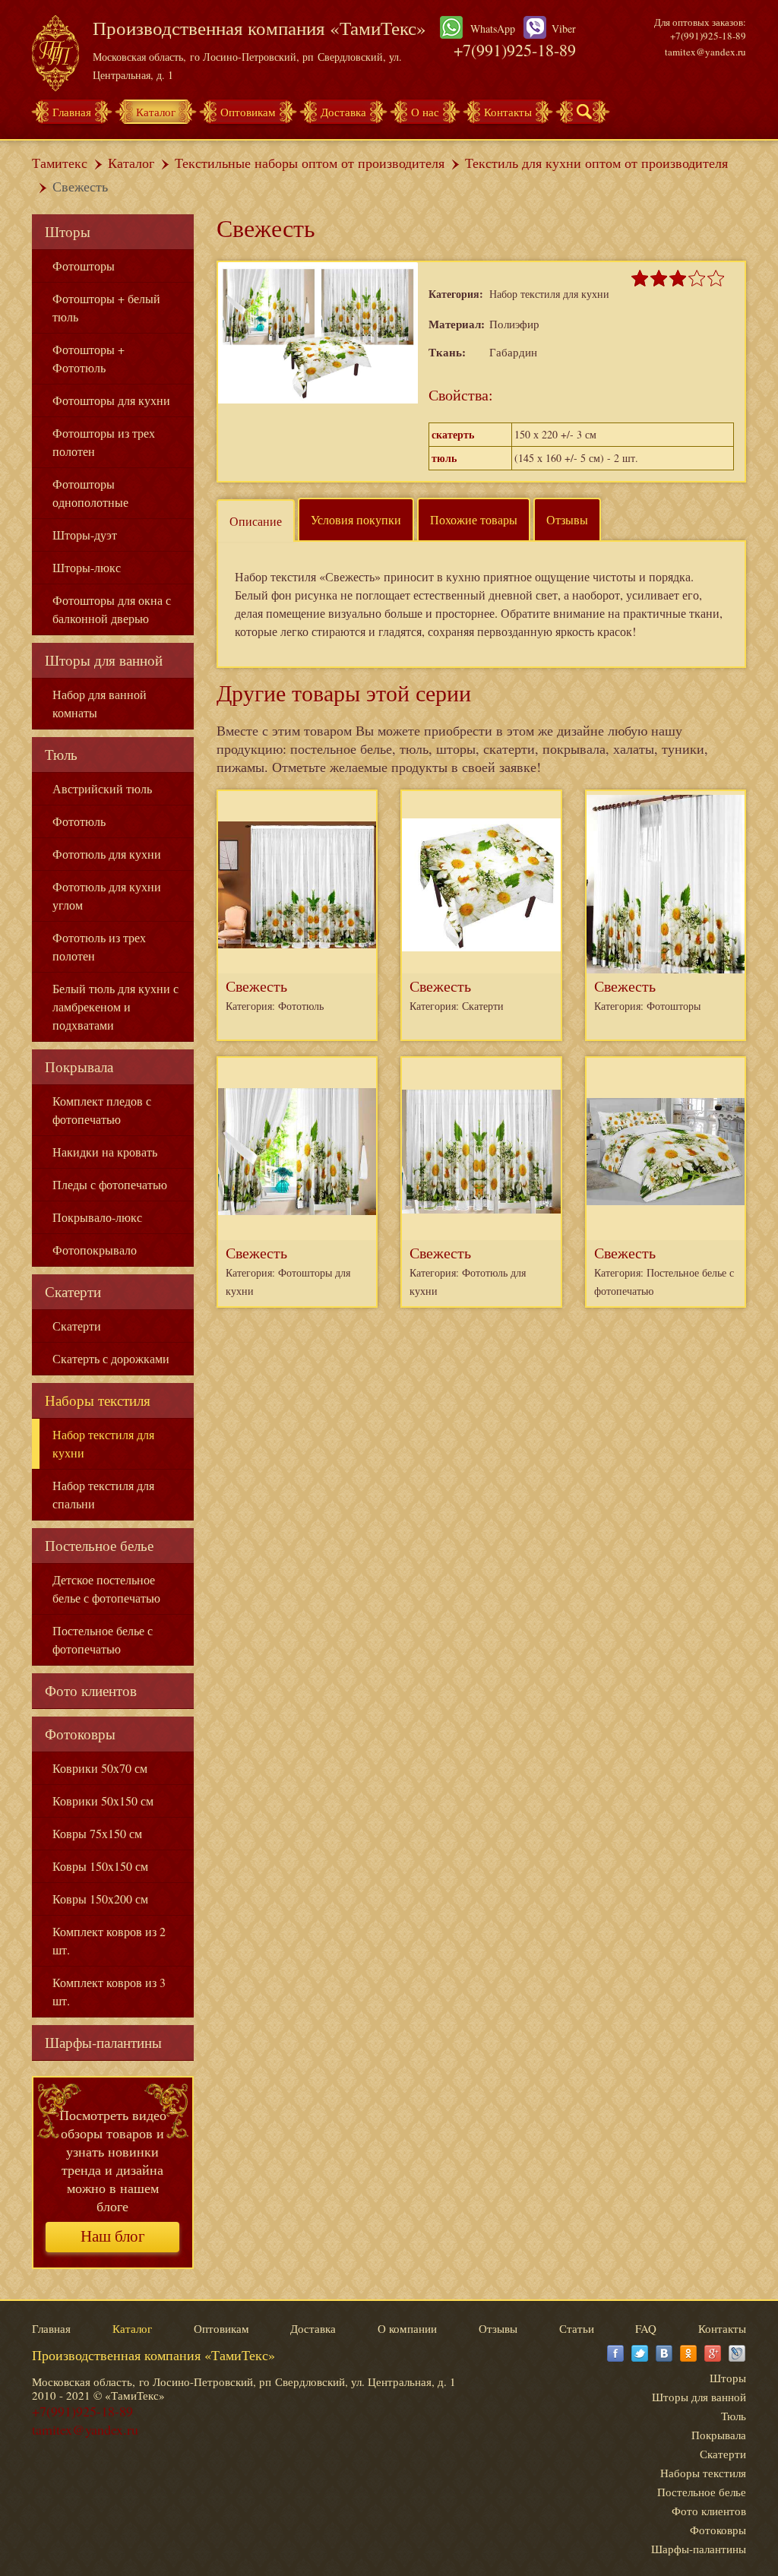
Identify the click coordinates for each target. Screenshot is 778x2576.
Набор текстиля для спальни (103, 1494)
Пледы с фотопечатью (110, 1184)
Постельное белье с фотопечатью (103, 1639)
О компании (407, 2328)
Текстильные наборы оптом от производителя (310, 163)
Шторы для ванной (104, 660)
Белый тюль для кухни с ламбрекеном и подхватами (115, 1006)
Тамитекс (60, 163)
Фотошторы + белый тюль (106, 307)
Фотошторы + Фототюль (89, 358)
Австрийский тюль (102, 788)
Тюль (61, 754)
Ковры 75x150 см (97, 1833)
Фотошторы (84, 266)
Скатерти (73, 1291)
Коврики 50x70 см (100, 1768)
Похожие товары (474, 519)
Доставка (343, 112)
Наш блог (113, 2236)
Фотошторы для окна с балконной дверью (112, 609)
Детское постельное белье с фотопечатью (106, 1589)
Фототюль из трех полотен (99, 946)
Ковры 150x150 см (100, 1866)
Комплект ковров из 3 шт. (109, 1991)
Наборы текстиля (98, 1400)
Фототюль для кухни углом (107, 896)
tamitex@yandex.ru (705, 52)
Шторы (68, 231)
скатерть (453, 434)
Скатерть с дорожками (111, 1358)
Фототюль (79, 821)
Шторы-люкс (87, 567)
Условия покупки (356, 519)
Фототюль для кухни (107, 854)
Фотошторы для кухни (111, 400)
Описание (256, 521)
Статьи (577, 2328)
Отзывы (567, 519)
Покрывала (79, 1066)
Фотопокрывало (95, 1250)
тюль (444, 458)
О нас (425, 112)
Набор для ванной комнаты (100, 703)
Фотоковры (80, 1734)
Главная (72, 112)
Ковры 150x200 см (100, 1899)
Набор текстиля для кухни (103, 1443)
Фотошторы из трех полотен (104, 442)
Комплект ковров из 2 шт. (109, 1940)
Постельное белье (99, 1545)
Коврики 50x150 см (103, 1801)
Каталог (156, 112)
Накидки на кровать (105, 1152)
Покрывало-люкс (97, 1217)
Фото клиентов (91, 1690)
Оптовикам (248, 112)
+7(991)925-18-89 (515, 50)
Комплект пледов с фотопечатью (102, 1110)
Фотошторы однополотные (90, 493)
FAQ (646, 2328)
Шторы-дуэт (85, 535)
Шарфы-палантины (103, 2042)
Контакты (508, 112)
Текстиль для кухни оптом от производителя (596, 163)
